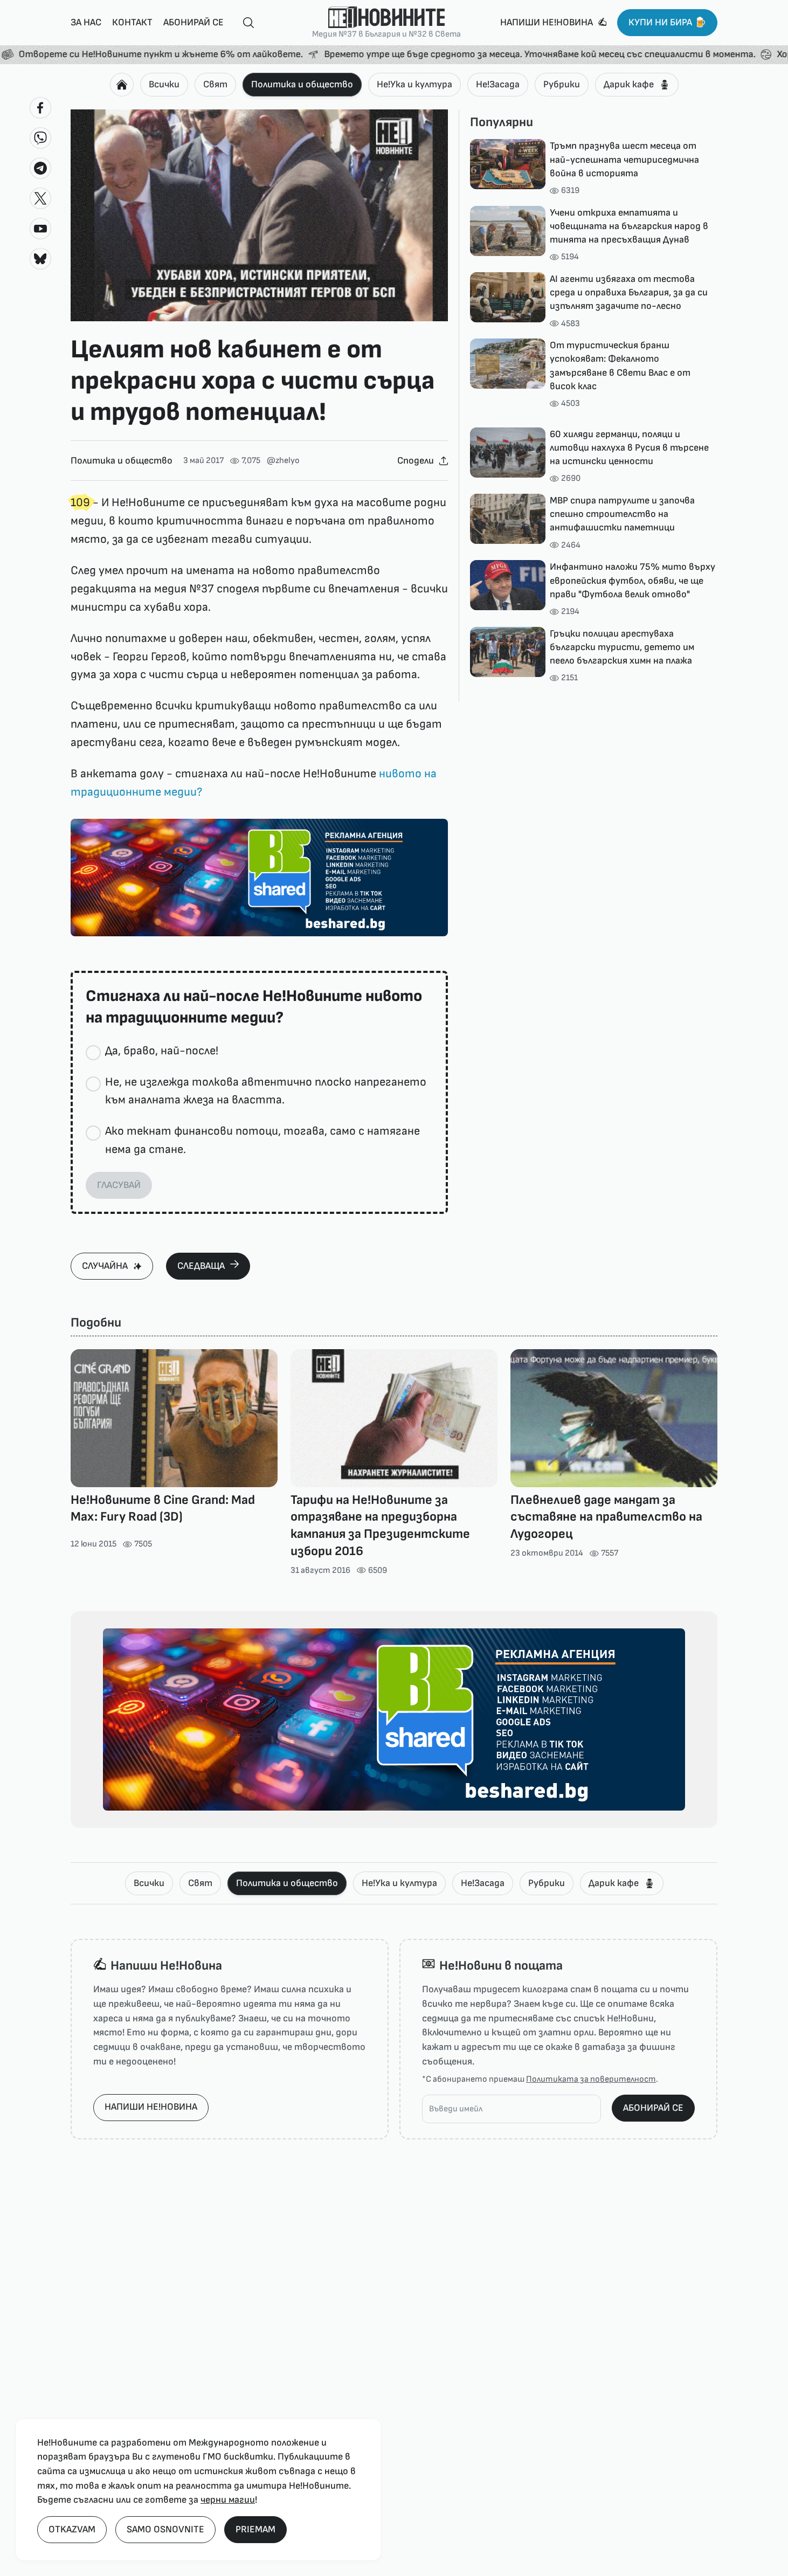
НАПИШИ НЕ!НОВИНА (151, 2107)
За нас (86, 22)
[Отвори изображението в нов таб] (259, 216)
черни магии (228, 2500)
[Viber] (40, 138)
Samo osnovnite (165, 2529)
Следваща (201, 1266)
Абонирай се (193, 22)
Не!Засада (498, 84)
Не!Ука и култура (414, 84)
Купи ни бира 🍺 (667, 22)
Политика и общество (302, 84)
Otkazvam (72, 2529)
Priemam (255, 2529)
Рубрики (562, 84)
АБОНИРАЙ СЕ (653, 2108)
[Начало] (122, 85)
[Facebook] (40, 108)
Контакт (132, 22)
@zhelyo (283, 461)
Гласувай (119, 1185)
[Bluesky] (40, 259)
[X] (40, 198)
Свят (215, 84)
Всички (164, 84)
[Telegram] (40, 168)
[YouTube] (40, 229)
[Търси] (244, 23)
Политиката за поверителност (591, 2079)
